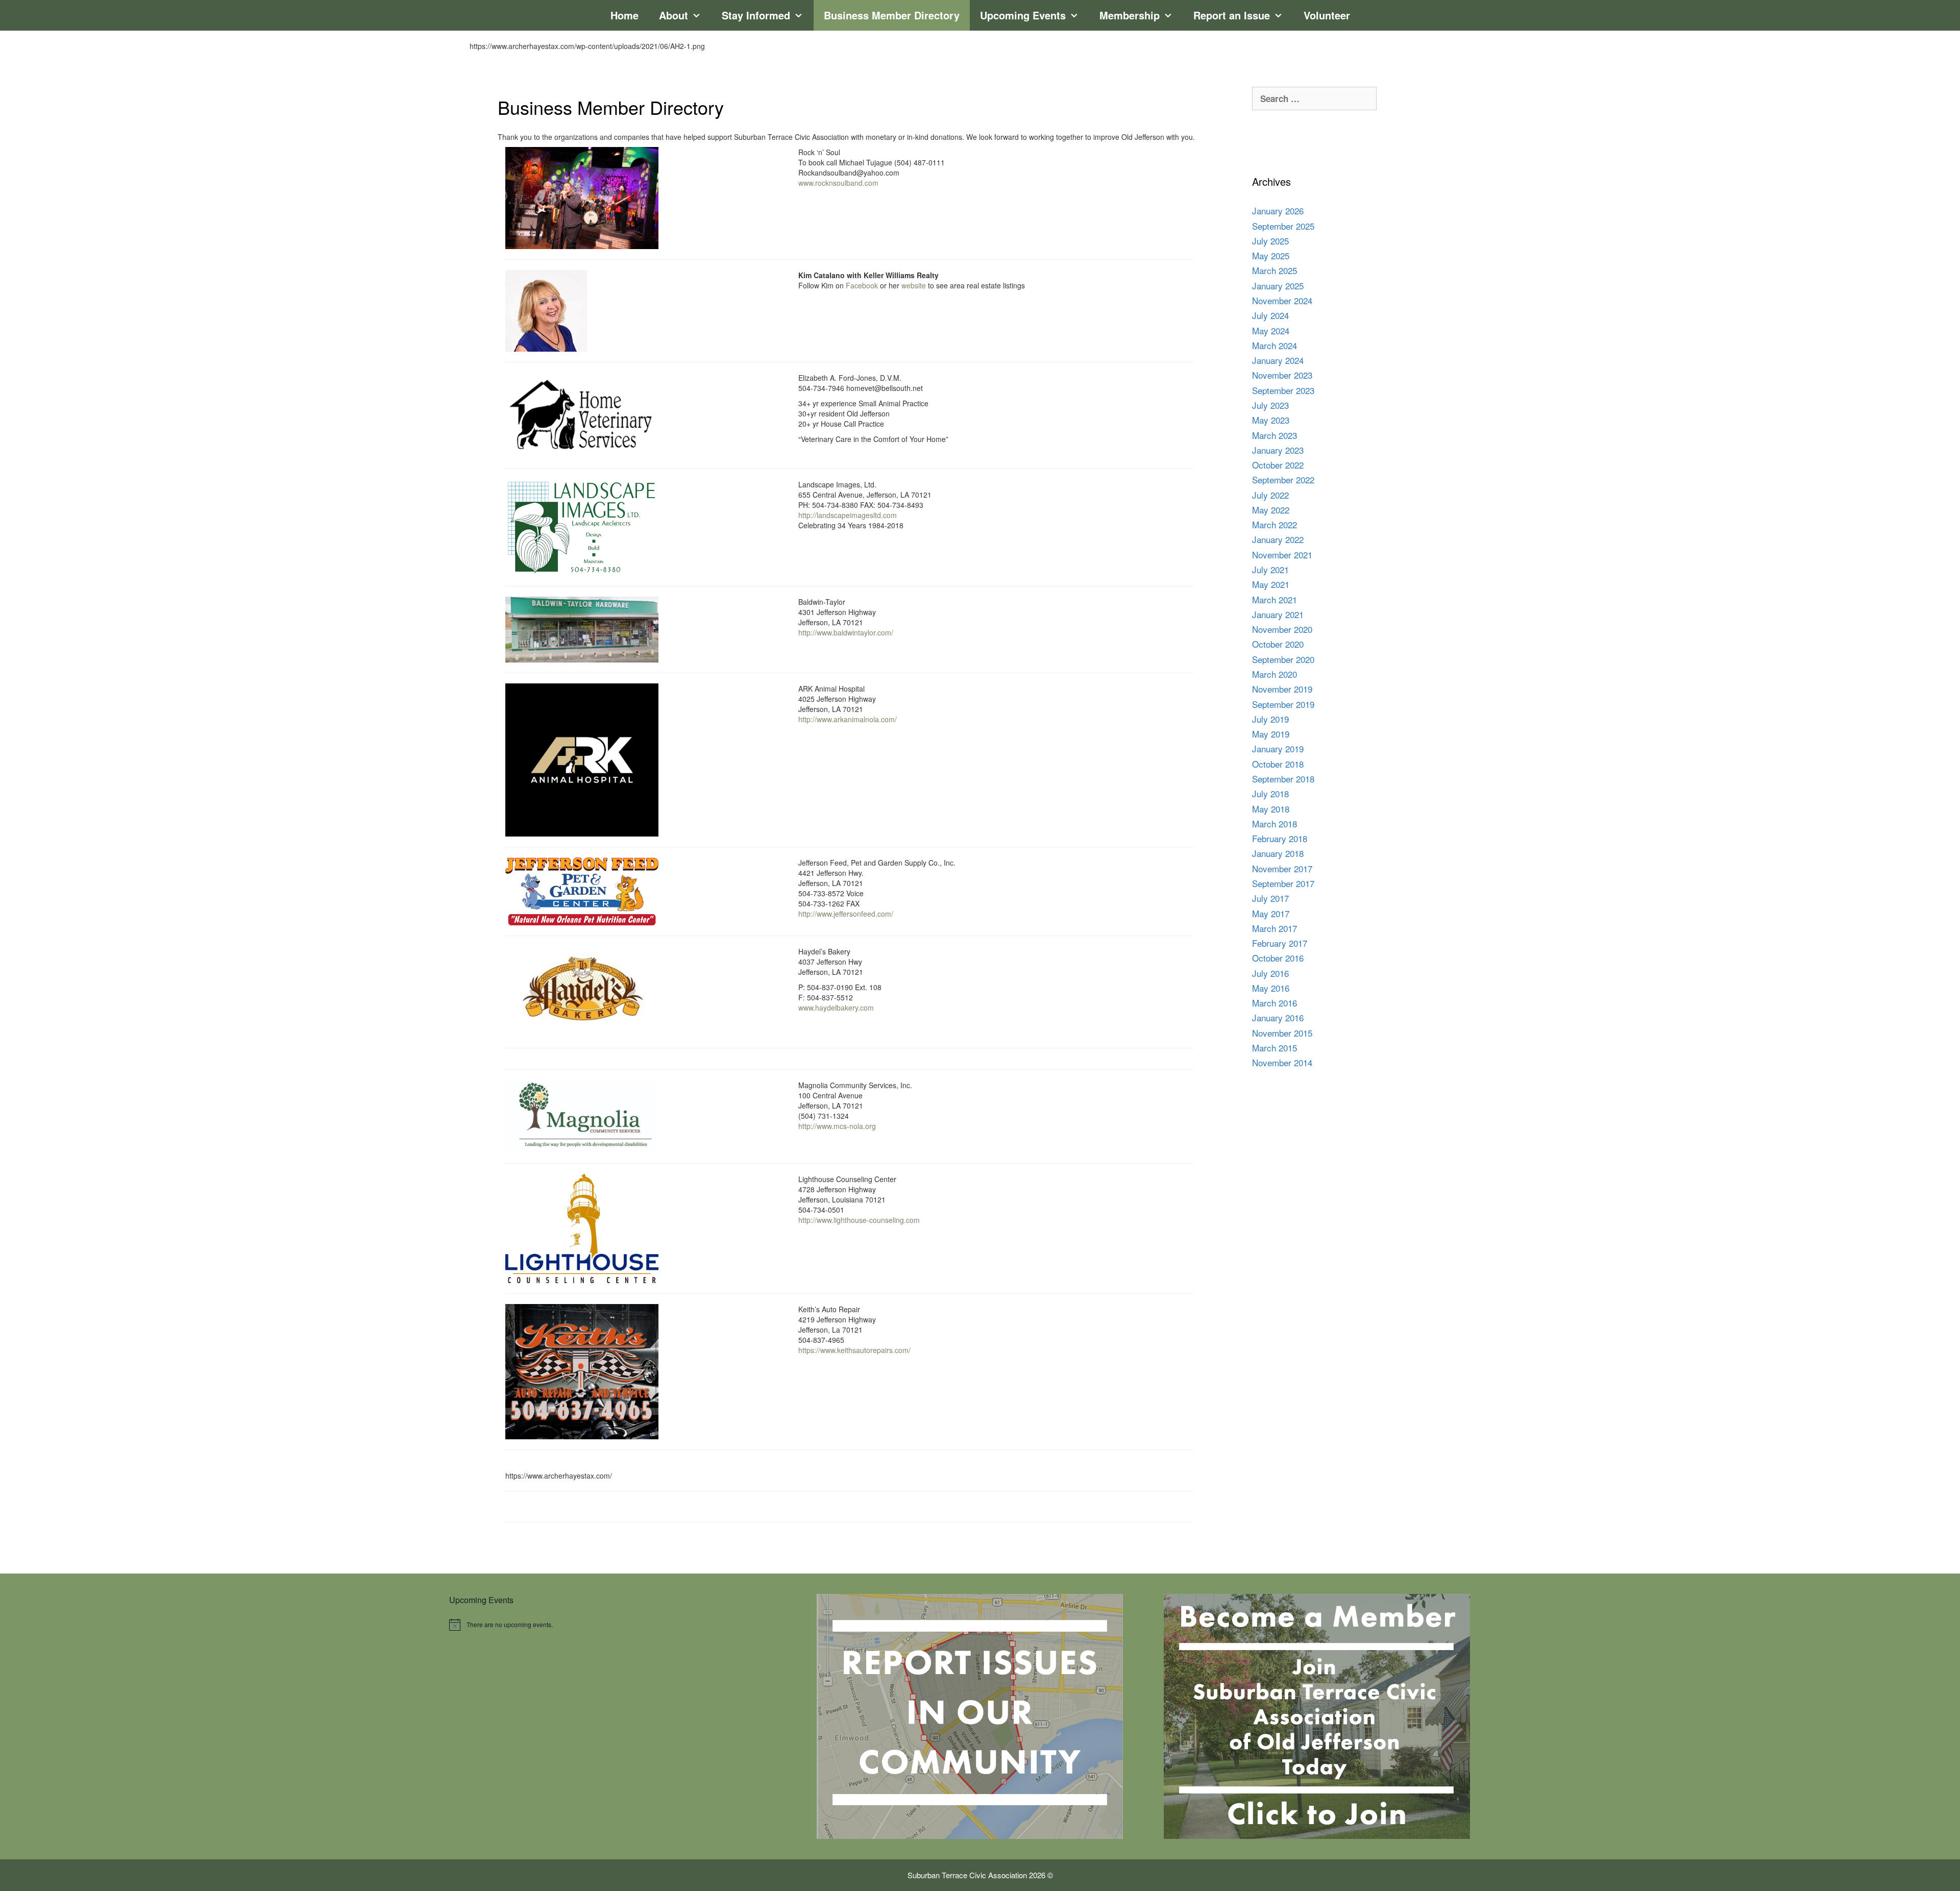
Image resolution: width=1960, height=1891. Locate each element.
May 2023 (1271, 420)
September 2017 (1283, 883)
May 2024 (1271, 330)
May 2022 (1271, 510)
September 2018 (1283, 779)
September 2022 (1283, 480)
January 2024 (1278, 360)
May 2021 (1271, 584)
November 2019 (1282, 689)
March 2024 (1275, 345)
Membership (1130, 15)
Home (624, 15)
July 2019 (1270, 719)
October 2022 (1278, 465)
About (673, 15)
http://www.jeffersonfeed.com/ (846, 914)
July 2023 (1270, 405)
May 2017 (1271, 913)
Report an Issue (1232, 15)
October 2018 (1278, 764)
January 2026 (1278, 211)
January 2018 (1278, 853)
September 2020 (1283, 659)
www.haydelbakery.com (836, 1008)
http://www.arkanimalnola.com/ (848, 719)
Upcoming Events (1023, 15)
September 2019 (1283, 704)
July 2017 (1270, 898)
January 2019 (1278, 748)
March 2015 (1275, 1048)
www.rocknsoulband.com (838, 183)
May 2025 (1271, 255)
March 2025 (1275, 270)
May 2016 (1271, 988)
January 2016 (1278, 1017)
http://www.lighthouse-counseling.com (859, 1220)
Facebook (862, 285)
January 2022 (1278, 539)
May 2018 (1271, 809)
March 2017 (1275, 928)
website (914, 285)
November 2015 (1282, 1033)
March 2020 (1275, 674)
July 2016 (1270, 973)
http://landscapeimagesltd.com (848, 515)
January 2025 (1278, 286)
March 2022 (1275, 524)
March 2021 (1275, 599)
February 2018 (1280, 838)
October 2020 (1278, 644)
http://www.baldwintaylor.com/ (846, 632)
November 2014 (1282, 1062)
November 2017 (1282, 868)
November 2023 (1282, 375)
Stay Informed (756, 15)
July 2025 (1270, 241)
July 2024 (1270, 315)
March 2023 (1275, 435)
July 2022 (1270, 495)
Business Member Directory (892, 15)
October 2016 (1278, 958)
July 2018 (1270, 793)
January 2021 (1278, 614)
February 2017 (1280, 943)
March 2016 (1275, 1003)
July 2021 (1270, 569)
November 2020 (1282, 629)
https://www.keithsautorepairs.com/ (854, 1350)
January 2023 (1278, 450)
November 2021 (1282, 555)
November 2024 (1282, 300)
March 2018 (1275, 824)
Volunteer (1327, 15)
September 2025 (1283, 226)
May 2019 (1271, 734)
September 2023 (1283, 390)
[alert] (623, 1625)
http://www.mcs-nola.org (837, 1126)
